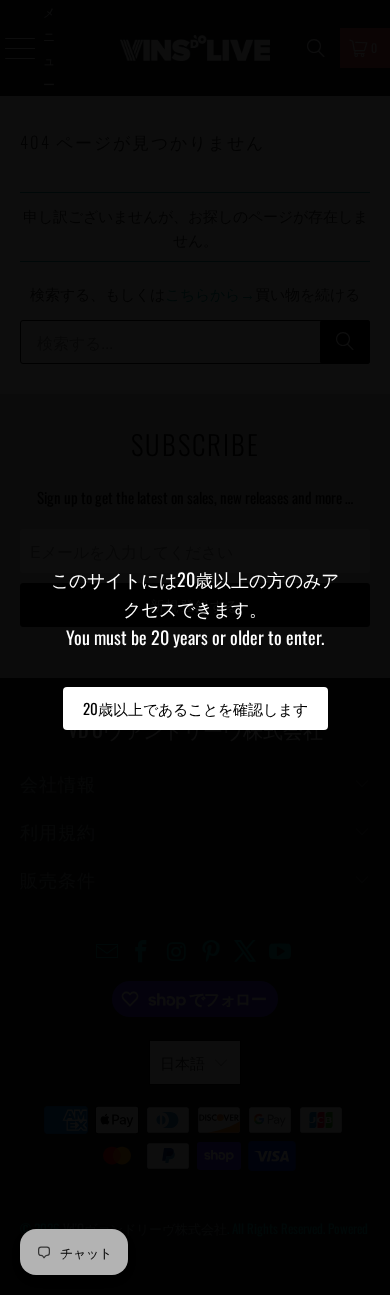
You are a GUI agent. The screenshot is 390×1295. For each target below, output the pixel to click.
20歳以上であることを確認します (195, 708)
